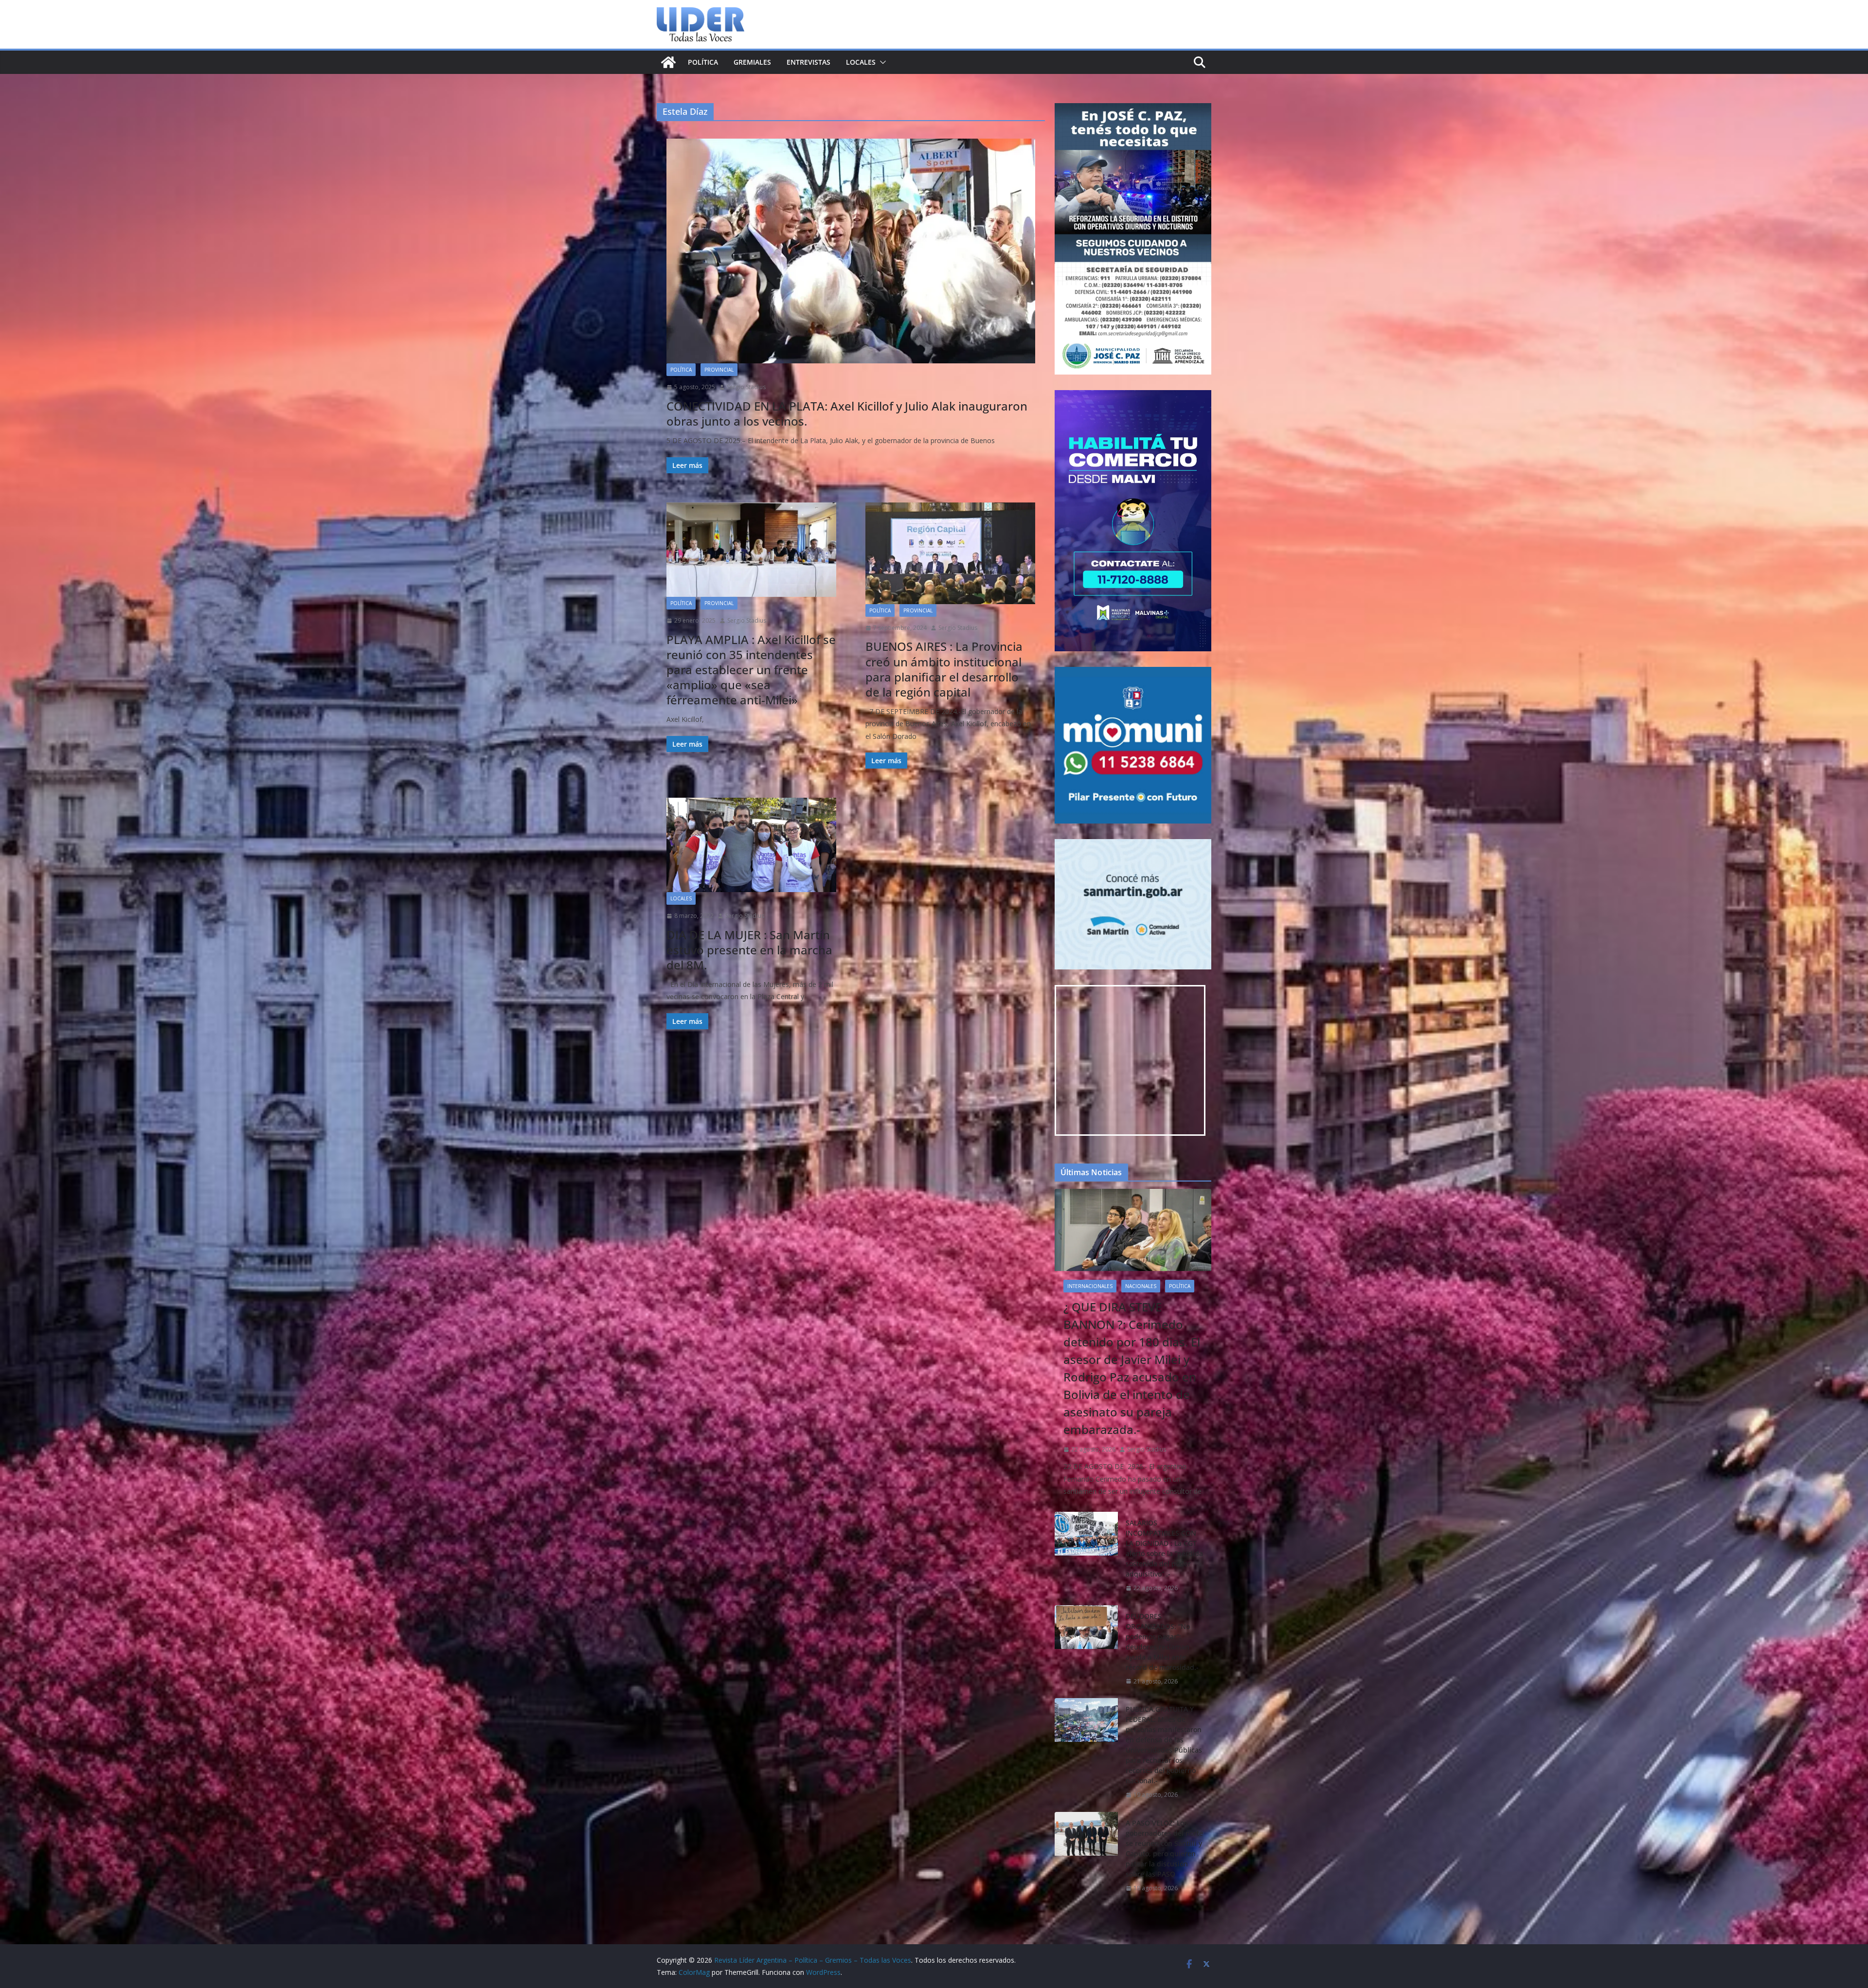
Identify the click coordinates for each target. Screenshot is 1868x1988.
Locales (861, 62)
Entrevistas (808, 62)
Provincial (719, 370)
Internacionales (1090, 1286)
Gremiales (752, 62)
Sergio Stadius (746, 387)
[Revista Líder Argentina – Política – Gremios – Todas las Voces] (668, 62)
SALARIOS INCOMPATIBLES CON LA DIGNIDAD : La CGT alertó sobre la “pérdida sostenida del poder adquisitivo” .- (1164, 1548)
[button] (881, 62)
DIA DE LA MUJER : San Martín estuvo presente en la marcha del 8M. (749, 950)
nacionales (1141, 1286)
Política (703, 62)
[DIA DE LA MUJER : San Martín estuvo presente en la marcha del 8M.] (751, 845)
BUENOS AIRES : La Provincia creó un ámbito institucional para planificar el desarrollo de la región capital (944, 669)
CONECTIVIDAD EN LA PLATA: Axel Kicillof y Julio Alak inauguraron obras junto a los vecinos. (847, 413)
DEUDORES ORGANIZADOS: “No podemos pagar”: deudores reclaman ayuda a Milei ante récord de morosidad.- (1162, 1642)
